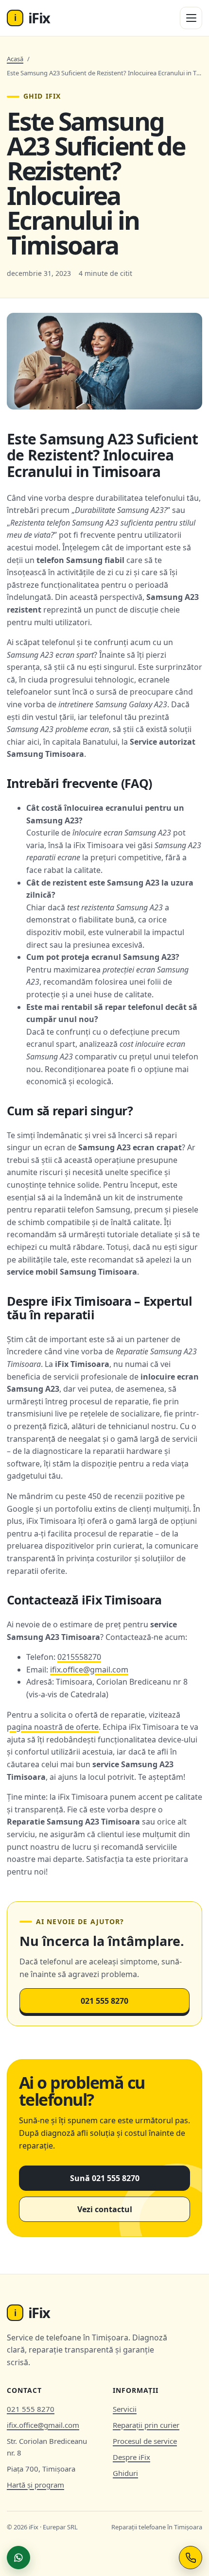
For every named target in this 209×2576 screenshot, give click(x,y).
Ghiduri (125, 2473)
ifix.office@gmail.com (89, 1670)
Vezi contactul (105, 2209)
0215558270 (79, 1657)
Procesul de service (145, 2441)
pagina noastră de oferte (53, 1727)
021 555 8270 (104, 2001)
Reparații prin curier (146, 2425)
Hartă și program (35, 2485)
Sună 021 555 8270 (105, 2178)
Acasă (15, 59)
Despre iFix (131, 2457)
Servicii (125, 2409)
